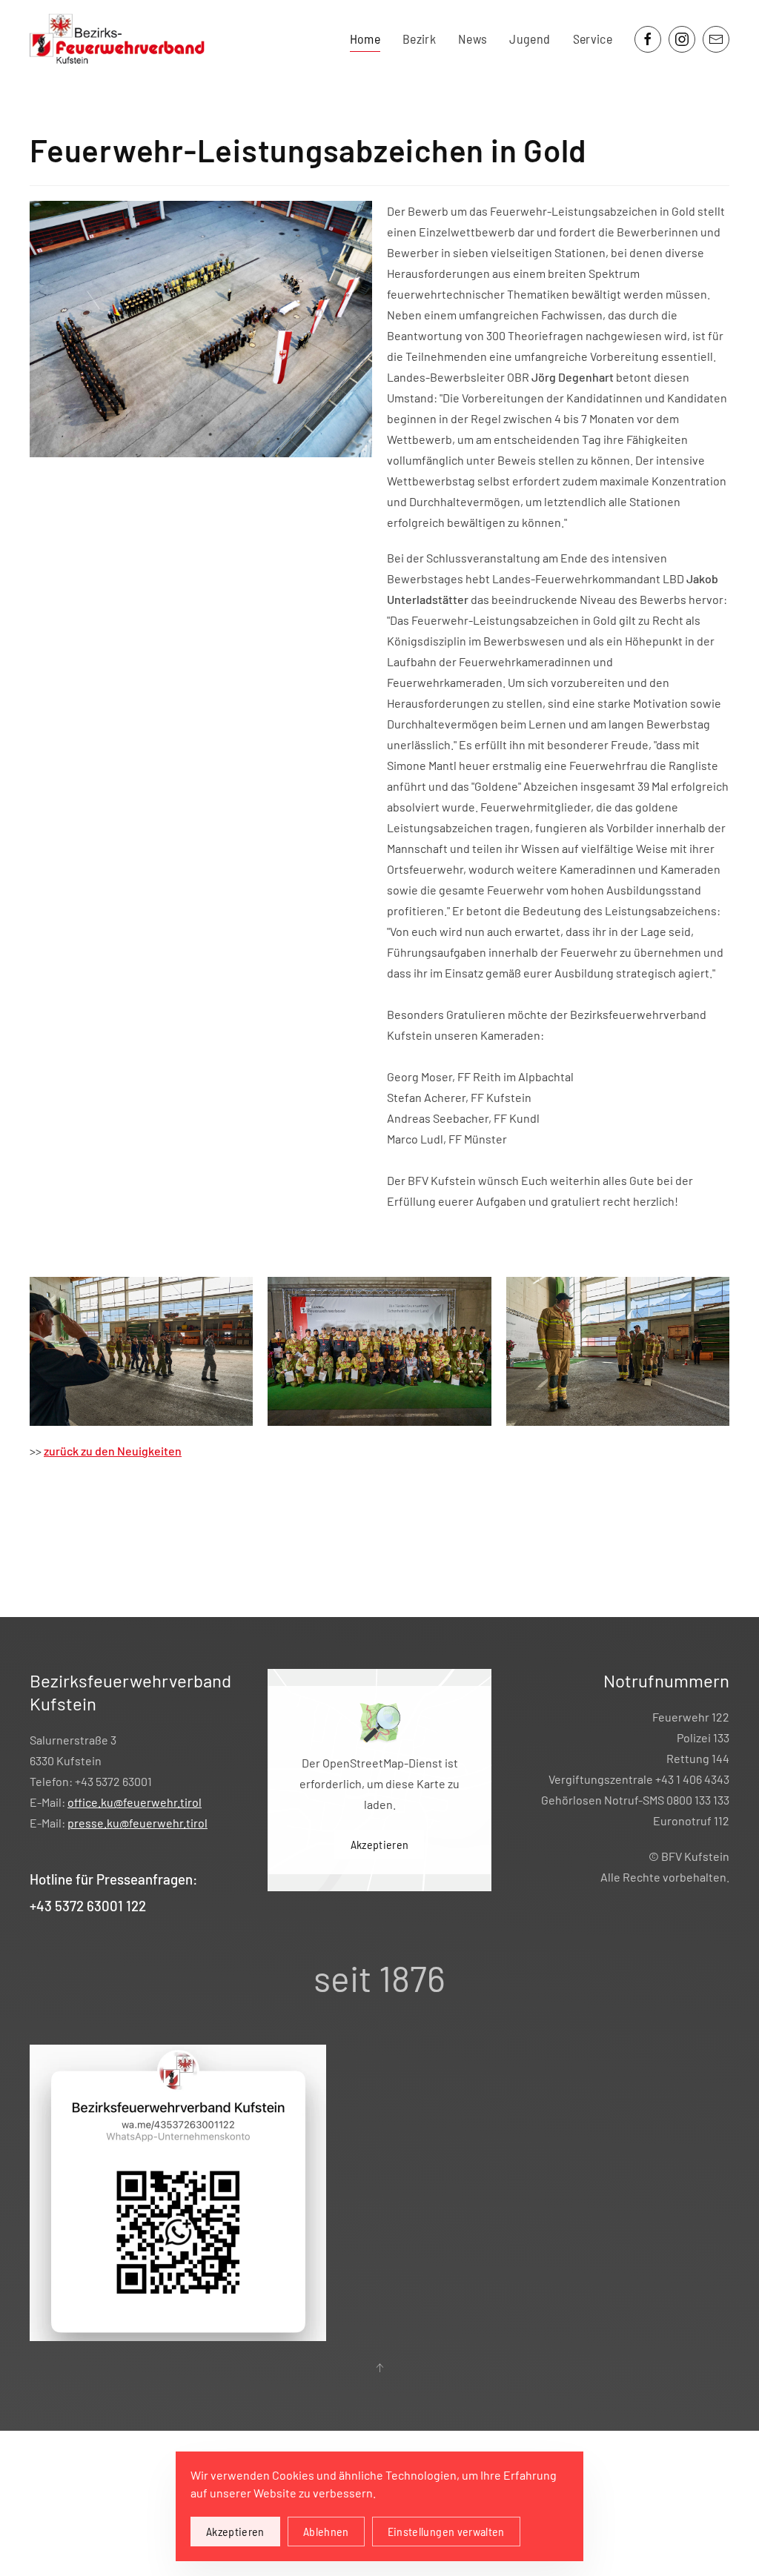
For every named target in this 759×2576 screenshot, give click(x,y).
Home (365, 39)
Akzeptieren (380, 1844)
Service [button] (593, 39)
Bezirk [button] (419, 39)
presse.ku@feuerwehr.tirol (137, 1823)
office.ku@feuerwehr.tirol (135, 1802)
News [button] (473, 39)
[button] (201, 327)
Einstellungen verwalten (446, 2531)
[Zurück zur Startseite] (120, 39)
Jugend (530, 39)
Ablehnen (326, 2531)
